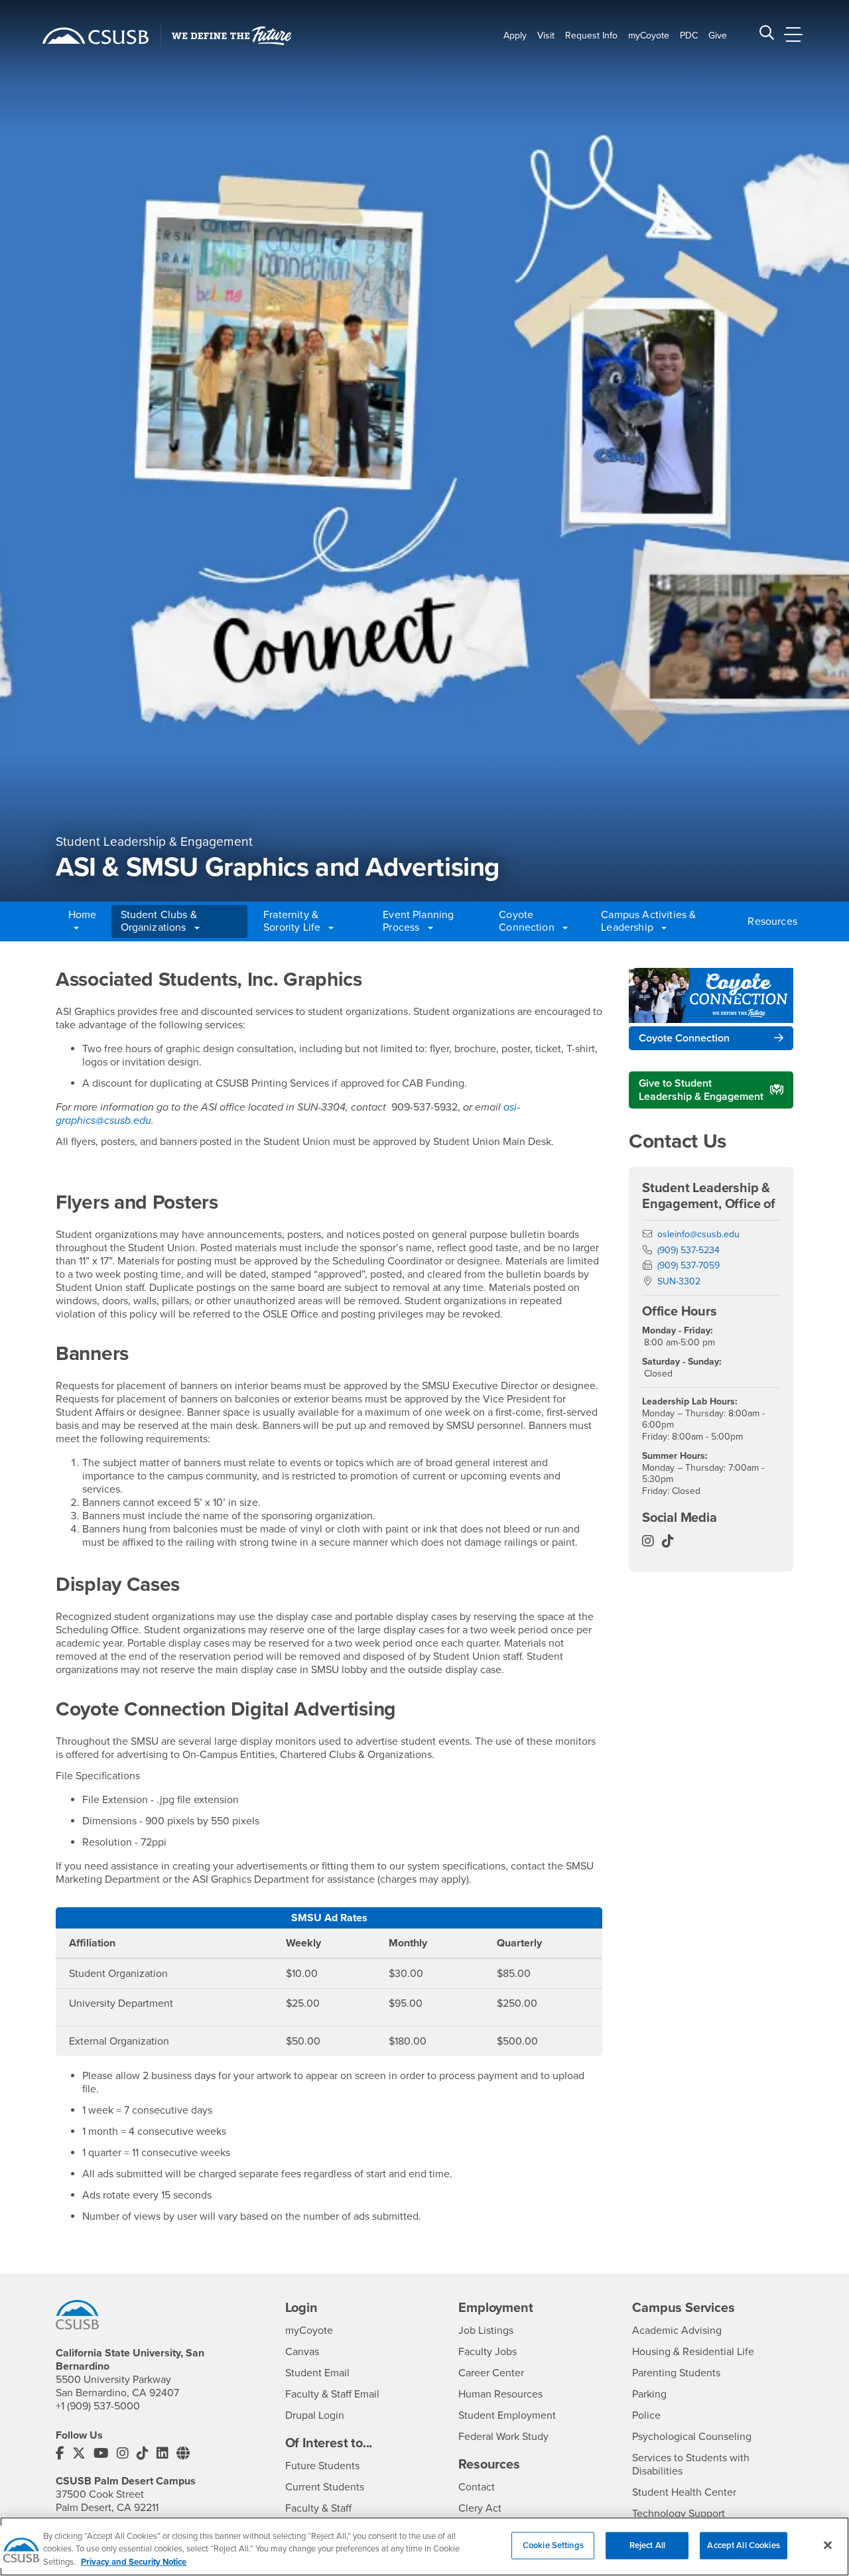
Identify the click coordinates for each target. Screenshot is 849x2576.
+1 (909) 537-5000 (98, 2406)
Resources (769, 921)
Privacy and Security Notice (134, 2562)
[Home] (96, 36)
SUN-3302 (679, 1281)
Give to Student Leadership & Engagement (701, 1090)
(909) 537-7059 (688, 1265)
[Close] (828, 2545)
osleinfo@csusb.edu (698, 1234)
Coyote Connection (684, 1038)
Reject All (647, 2545)
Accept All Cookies (743, 2545)
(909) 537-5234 (688, 1250)
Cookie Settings (553, 2545)
